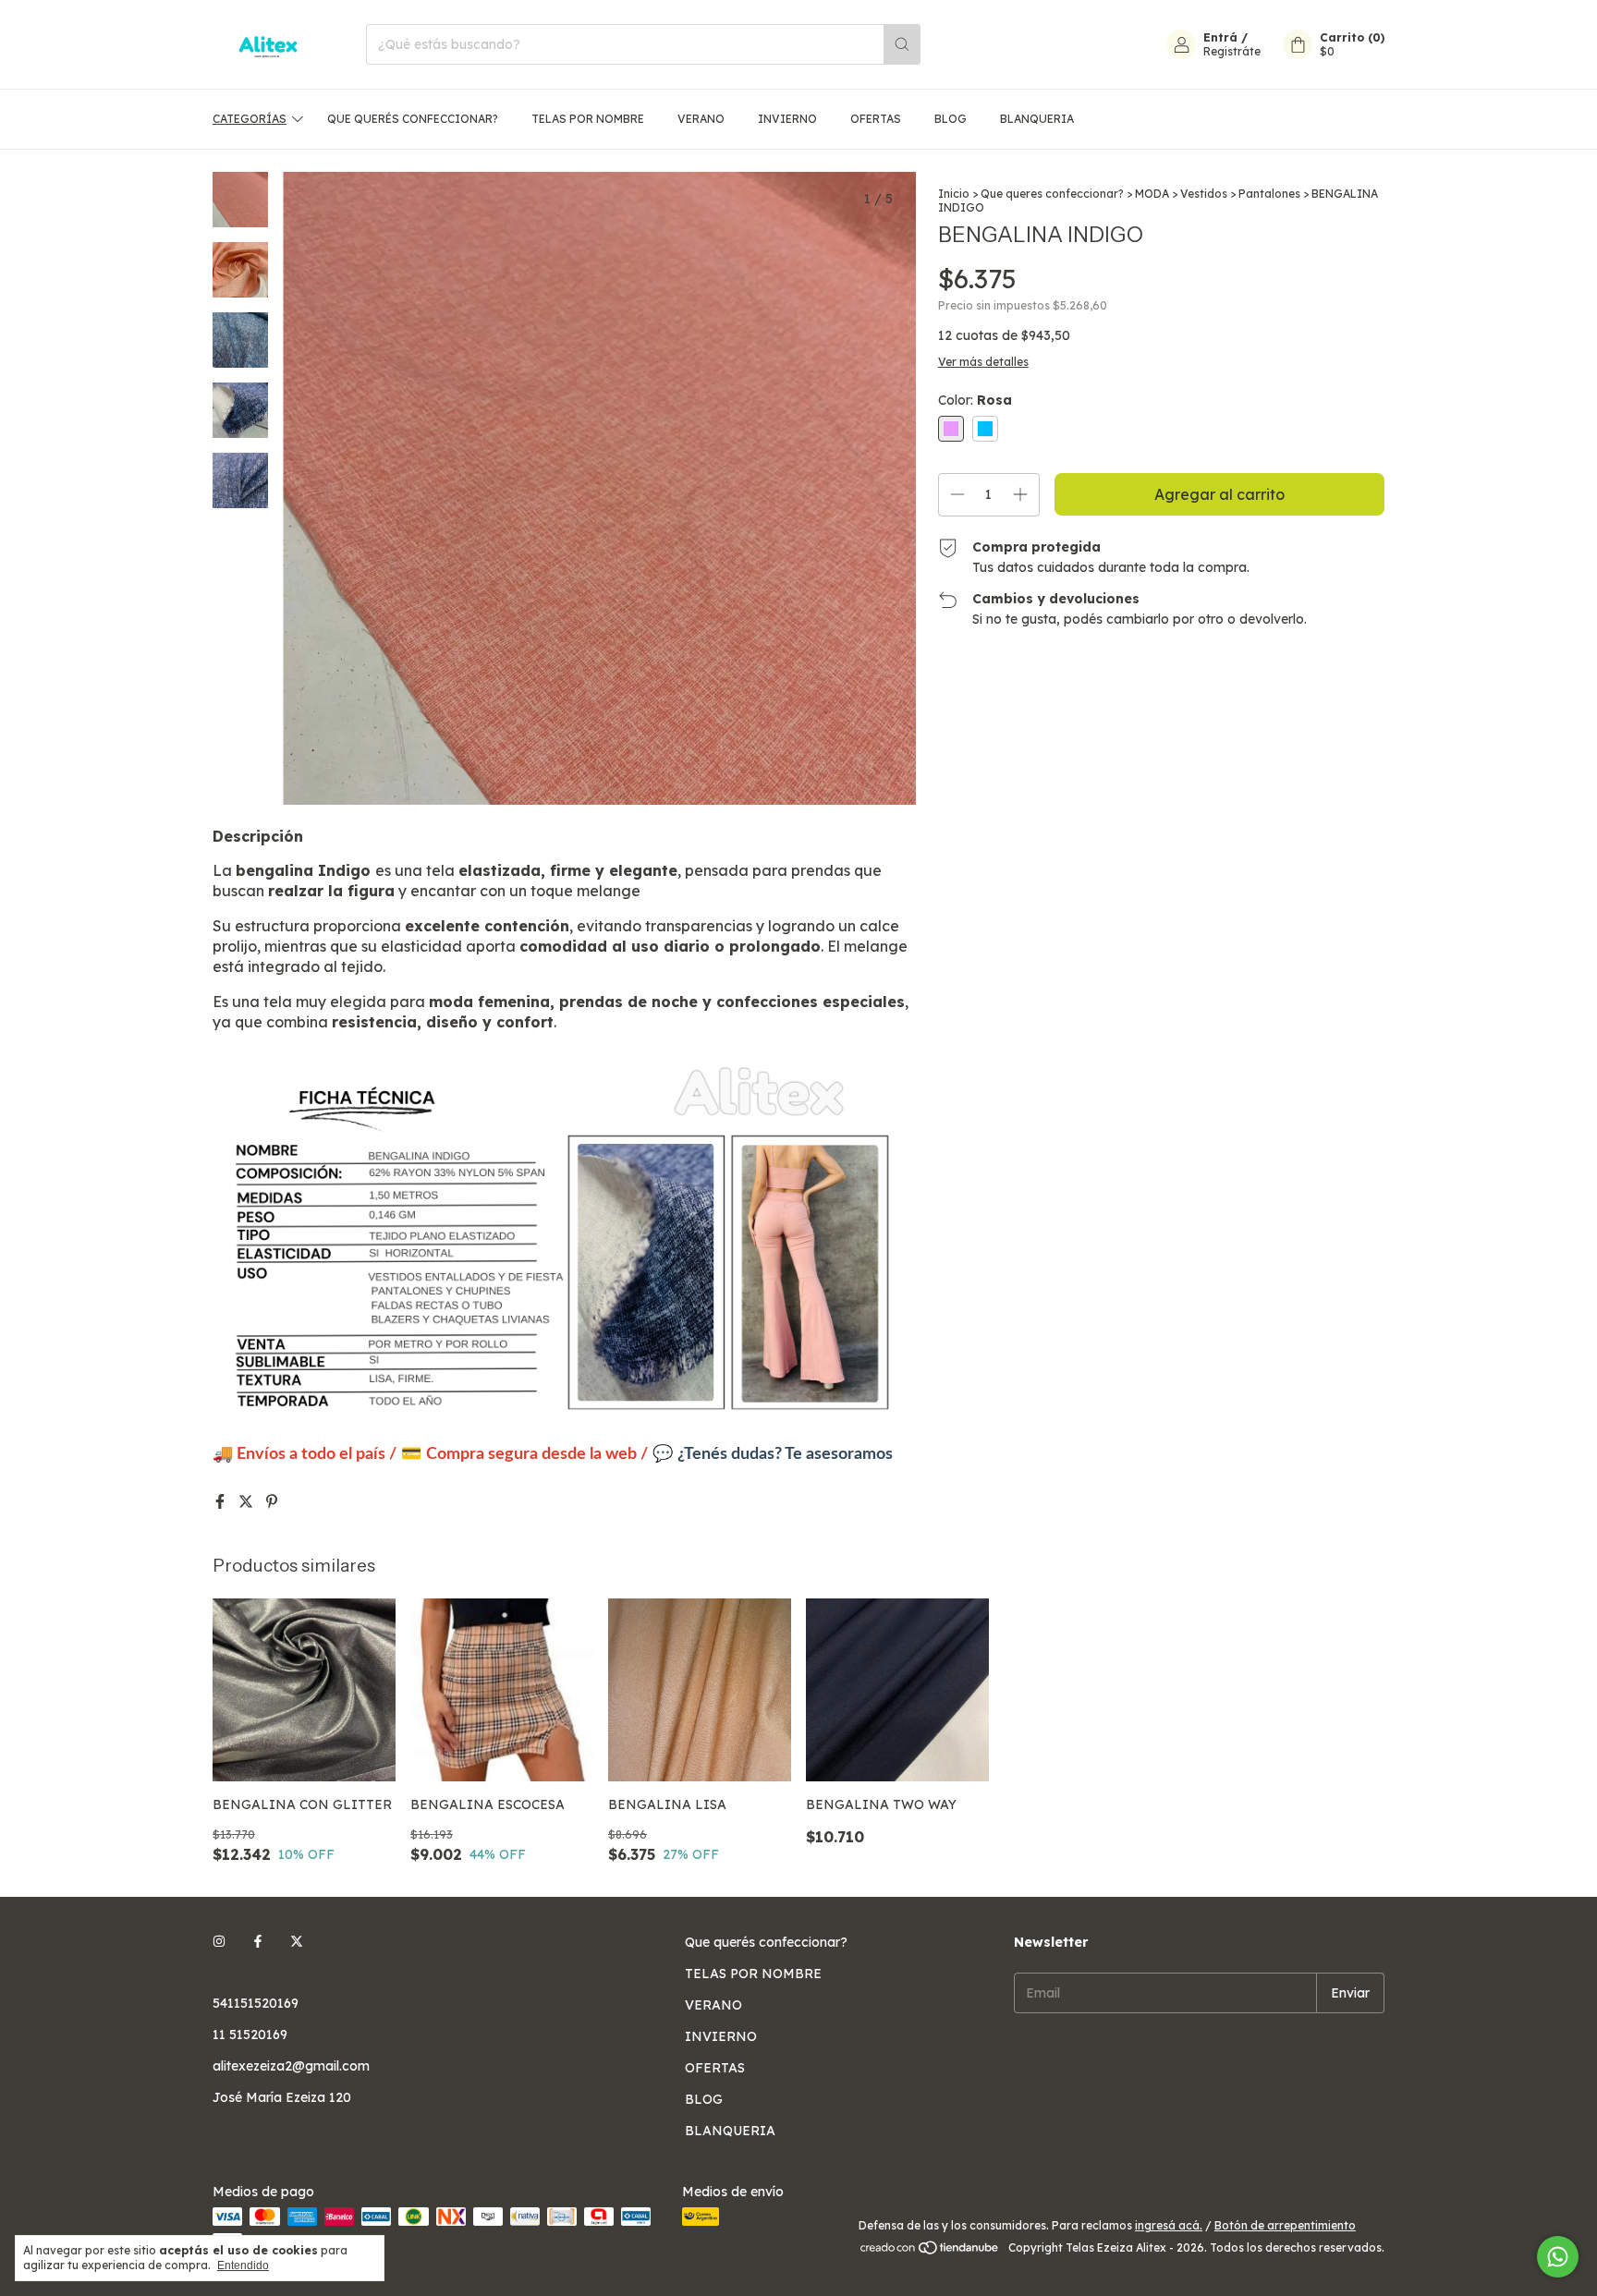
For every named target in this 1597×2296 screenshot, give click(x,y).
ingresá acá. (1169, 2225)
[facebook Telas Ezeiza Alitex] (258, 1942)
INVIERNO (787, 119)
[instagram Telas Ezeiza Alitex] (219, 1942)
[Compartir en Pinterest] (272, 1501)
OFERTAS (876, 119)
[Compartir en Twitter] (248, 1501)
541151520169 (256, 2003)
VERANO (701, 119)
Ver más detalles (983, 362)
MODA (1152, 194)
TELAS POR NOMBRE (588, 119)
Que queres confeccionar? (1052, 194)
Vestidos (1204, 194)
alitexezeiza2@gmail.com (291, 2066)
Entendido (243, 2266)
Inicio (954, 194)
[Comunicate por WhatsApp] (1558, 2257)
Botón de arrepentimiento (1285, 2225)
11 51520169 (250, 2035)
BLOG (951, 119)
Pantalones (1269, 194)
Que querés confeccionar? (413, 119)
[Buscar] (902, 44)
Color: (975, 400)
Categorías (250, 119)
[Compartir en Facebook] (222, 1501)
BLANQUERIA (1037, 119)
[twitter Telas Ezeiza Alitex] (297, 1942)
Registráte (1232, 51)
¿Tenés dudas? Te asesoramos (785, 1454)
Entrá (1220, 37)
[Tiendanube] (930, 2252)
